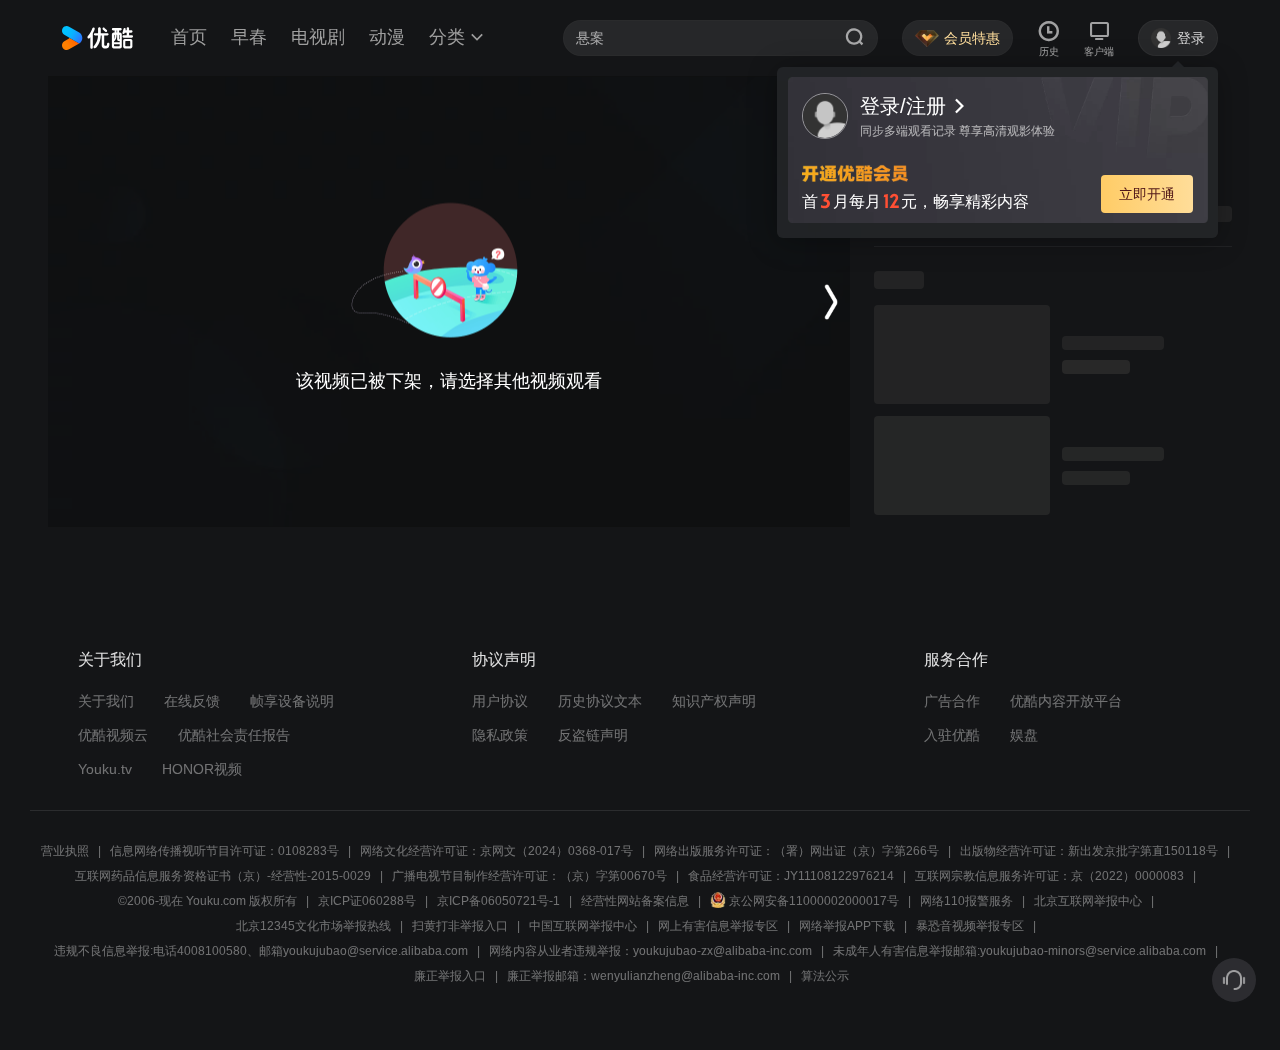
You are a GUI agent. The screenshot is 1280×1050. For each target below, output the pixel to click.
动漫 (387, 37)
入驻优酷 (952, 735)
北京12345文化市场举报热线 (313, 926)
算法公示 (825, 976)
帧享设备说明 (292, 701)
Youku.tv (105, 769)
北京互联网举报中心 (1088, 901)
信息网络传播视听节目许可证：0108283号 (224, 851)
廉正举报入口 (450, 976)
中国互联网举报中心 (583, 926)
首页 (189, 37)
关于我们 (106, 701)
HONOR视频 (202, 769)
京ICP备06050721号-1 (498, 901)
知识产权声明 (714, 701)
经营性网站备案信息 (635, 901)
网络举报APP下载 (847, 926)
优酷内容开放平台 (1066, 701)
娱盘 (1024, 735)
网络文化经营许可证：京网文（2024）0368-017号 (496, 851)
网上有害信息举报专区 (718, 926)
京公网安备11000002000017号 (814, 901)
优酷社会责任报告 (234, 735)
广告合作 (952, 701)
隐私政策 (500, 735)
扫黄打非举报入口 (460, 926)
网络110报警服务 (966, 901)
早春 (249, 37)
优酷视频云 (113, 735)
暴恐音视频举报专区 (970, 926)
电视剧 (318, 37)
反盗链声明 (593, 735)
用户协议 (500, 701)
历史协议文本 (600, 701)
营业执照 (65, 851)
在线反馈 (192, 701)
